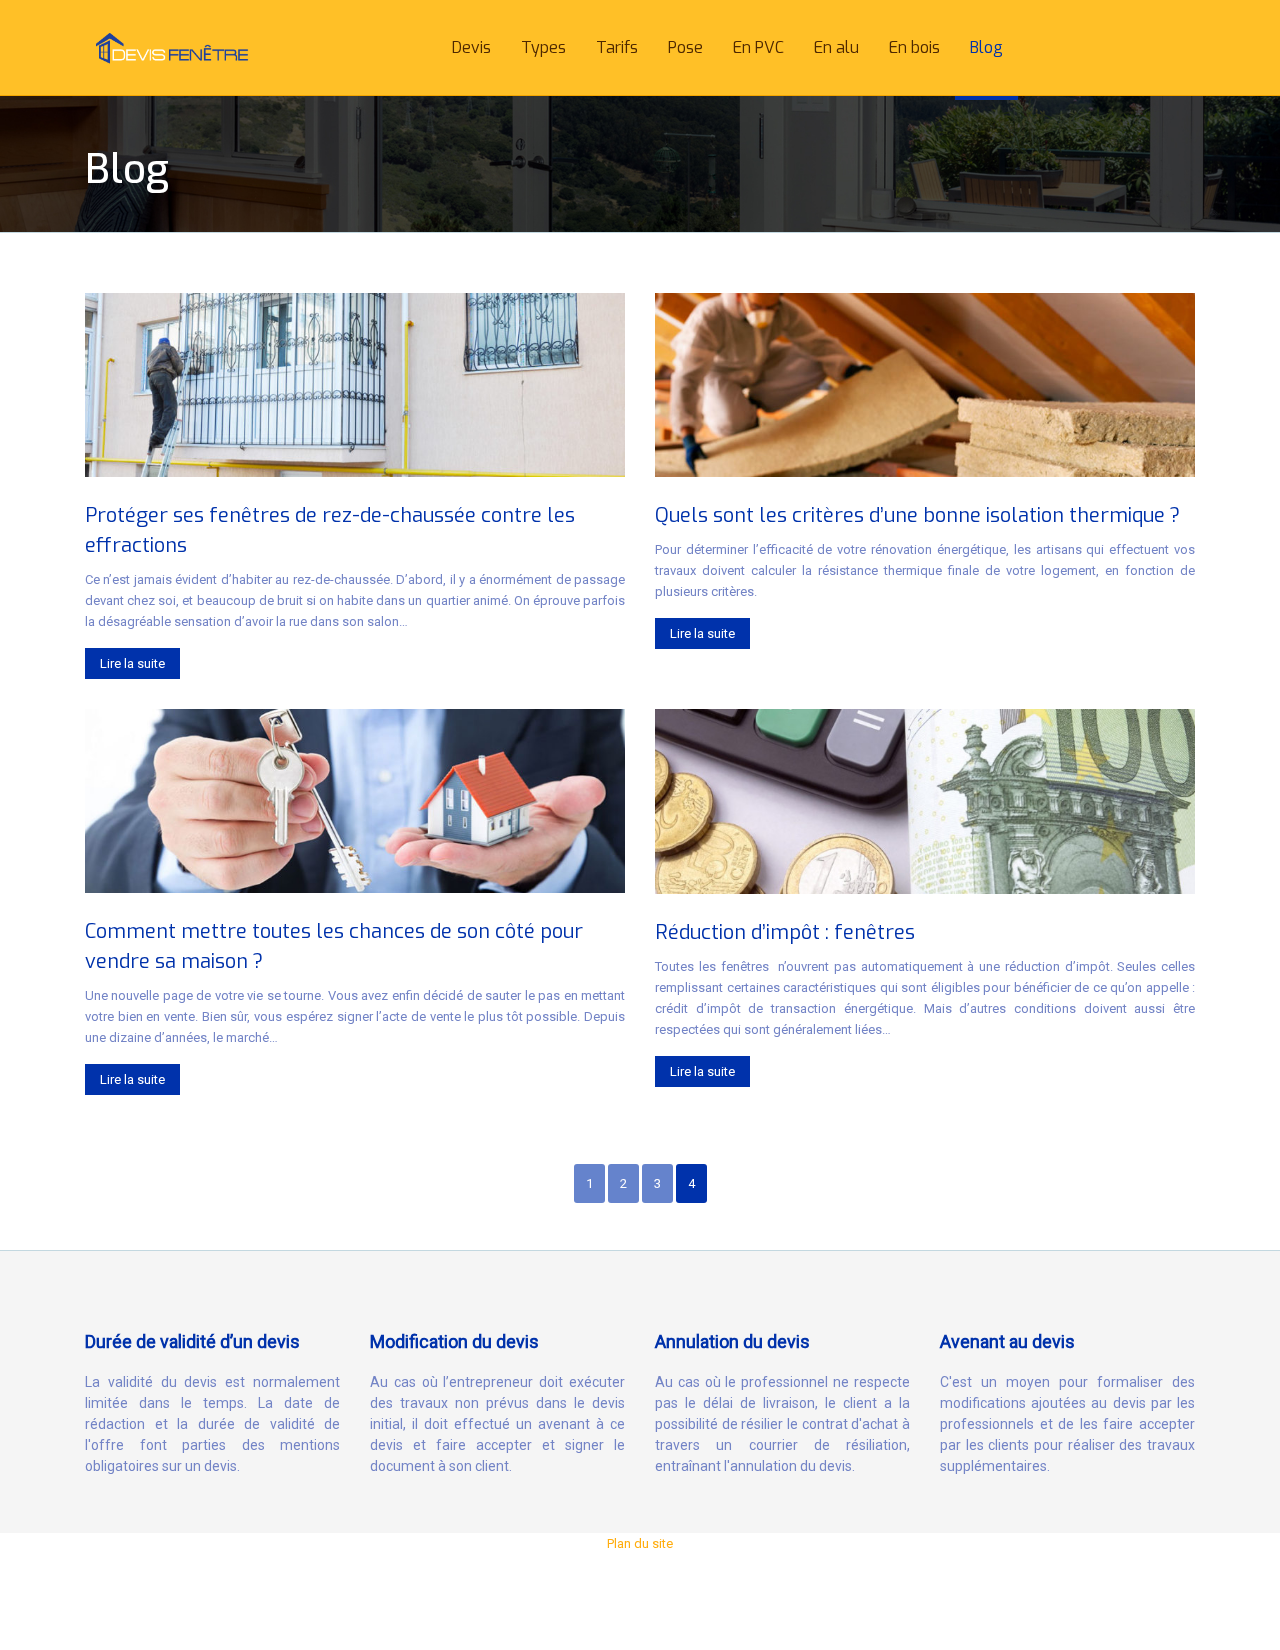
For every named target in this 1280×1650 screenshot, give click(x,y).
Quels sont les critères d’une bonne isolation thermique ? (917, 515)
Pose (685, 47)
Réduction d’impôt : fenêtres (785, 932)
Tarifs (617, 47)
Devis (471, 47)
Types (543, 47)
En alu (836, 47)
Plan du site (640, 1543)
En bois (914, 47)
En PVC (758, 47)
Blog (986, 47)
